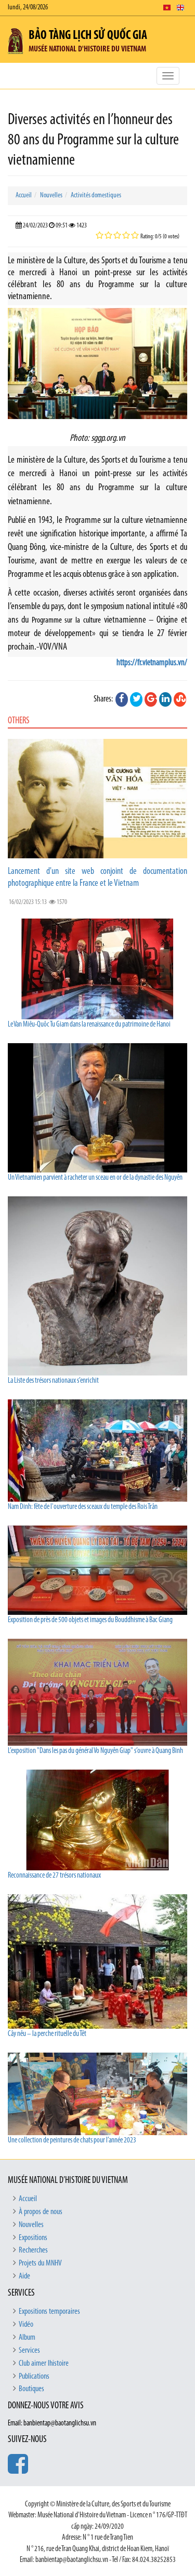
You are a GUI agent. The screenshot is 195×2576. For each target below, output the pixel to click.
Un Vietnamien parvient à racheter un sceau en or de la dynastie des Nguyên (95, 1178)
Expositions (33, 2238)
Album (27, 2338)
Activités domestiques (96, 195)
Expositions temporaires (49, 2312)
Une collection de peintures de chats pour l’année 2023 (72, 2141)
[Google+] (151, 699)
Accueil (24, 195)
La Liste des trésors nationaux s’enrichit (53, 1381)
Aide (24, 2276)
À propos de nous (41, 2212)
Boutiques (31, 2389)
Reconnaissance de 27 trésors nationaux (54, 1876)
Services (29, 2351)
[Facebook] (122, 699)
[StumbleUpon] (180, 699)
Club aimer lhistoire (44, 2364)
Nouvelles (51, 195)
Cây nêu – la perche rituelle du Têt (47, 2034)
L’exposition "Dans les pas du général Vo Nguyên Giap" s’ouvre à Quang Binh (95, 1751)
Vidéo (26, 2325)
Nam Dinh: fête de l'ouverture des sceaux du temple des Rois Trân (83, 1507)
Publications (34, 2377)
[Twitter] (136, 699)
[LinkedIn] (165, 699)
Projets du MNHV (40, 2263)
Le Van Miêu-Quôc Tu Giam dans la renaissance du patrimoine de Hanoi (89, 1025)
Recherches (33, 2250)
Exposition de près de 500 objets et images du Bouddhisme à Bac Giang (90, 1620)
